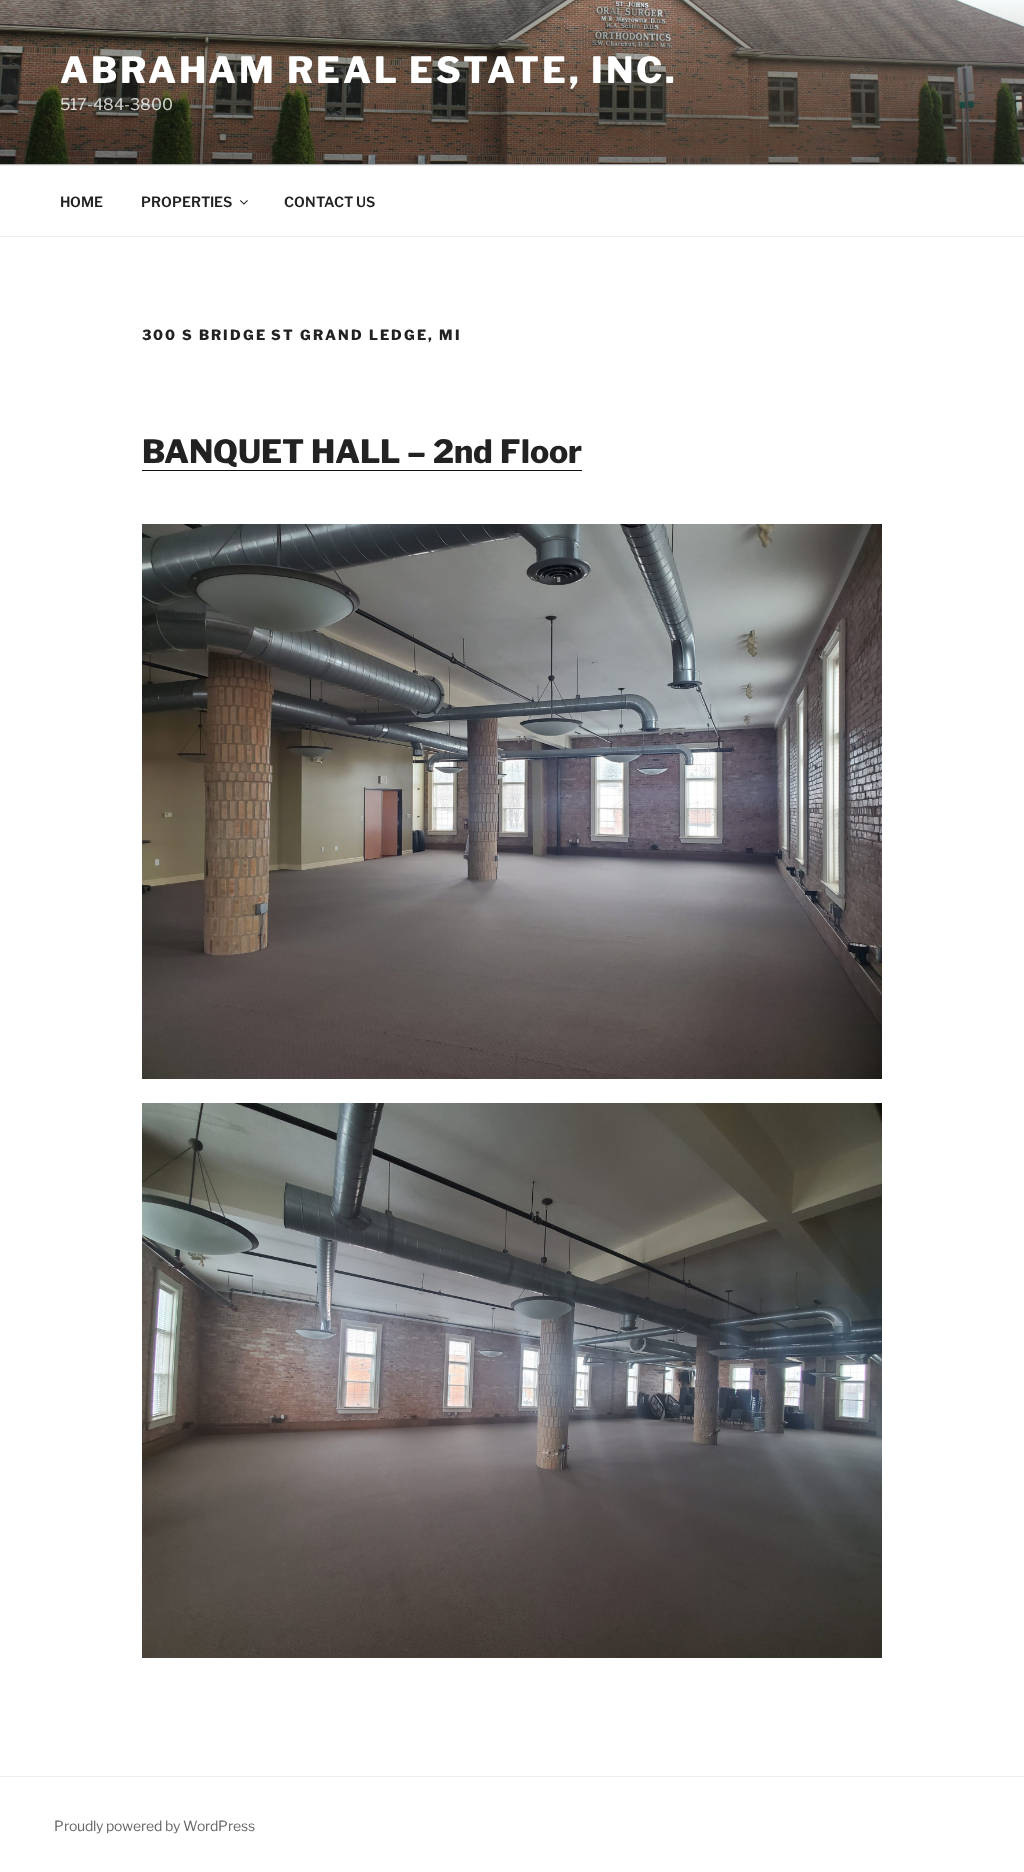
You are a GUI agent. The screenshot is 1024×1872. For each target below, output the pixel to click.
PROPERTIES (186, 201)
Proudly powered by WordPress (154, 1825)
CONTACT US (329, 201)
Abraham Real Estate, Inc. (369, 70)
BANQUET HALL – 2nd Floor (362, 451)
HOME (81, 201)
